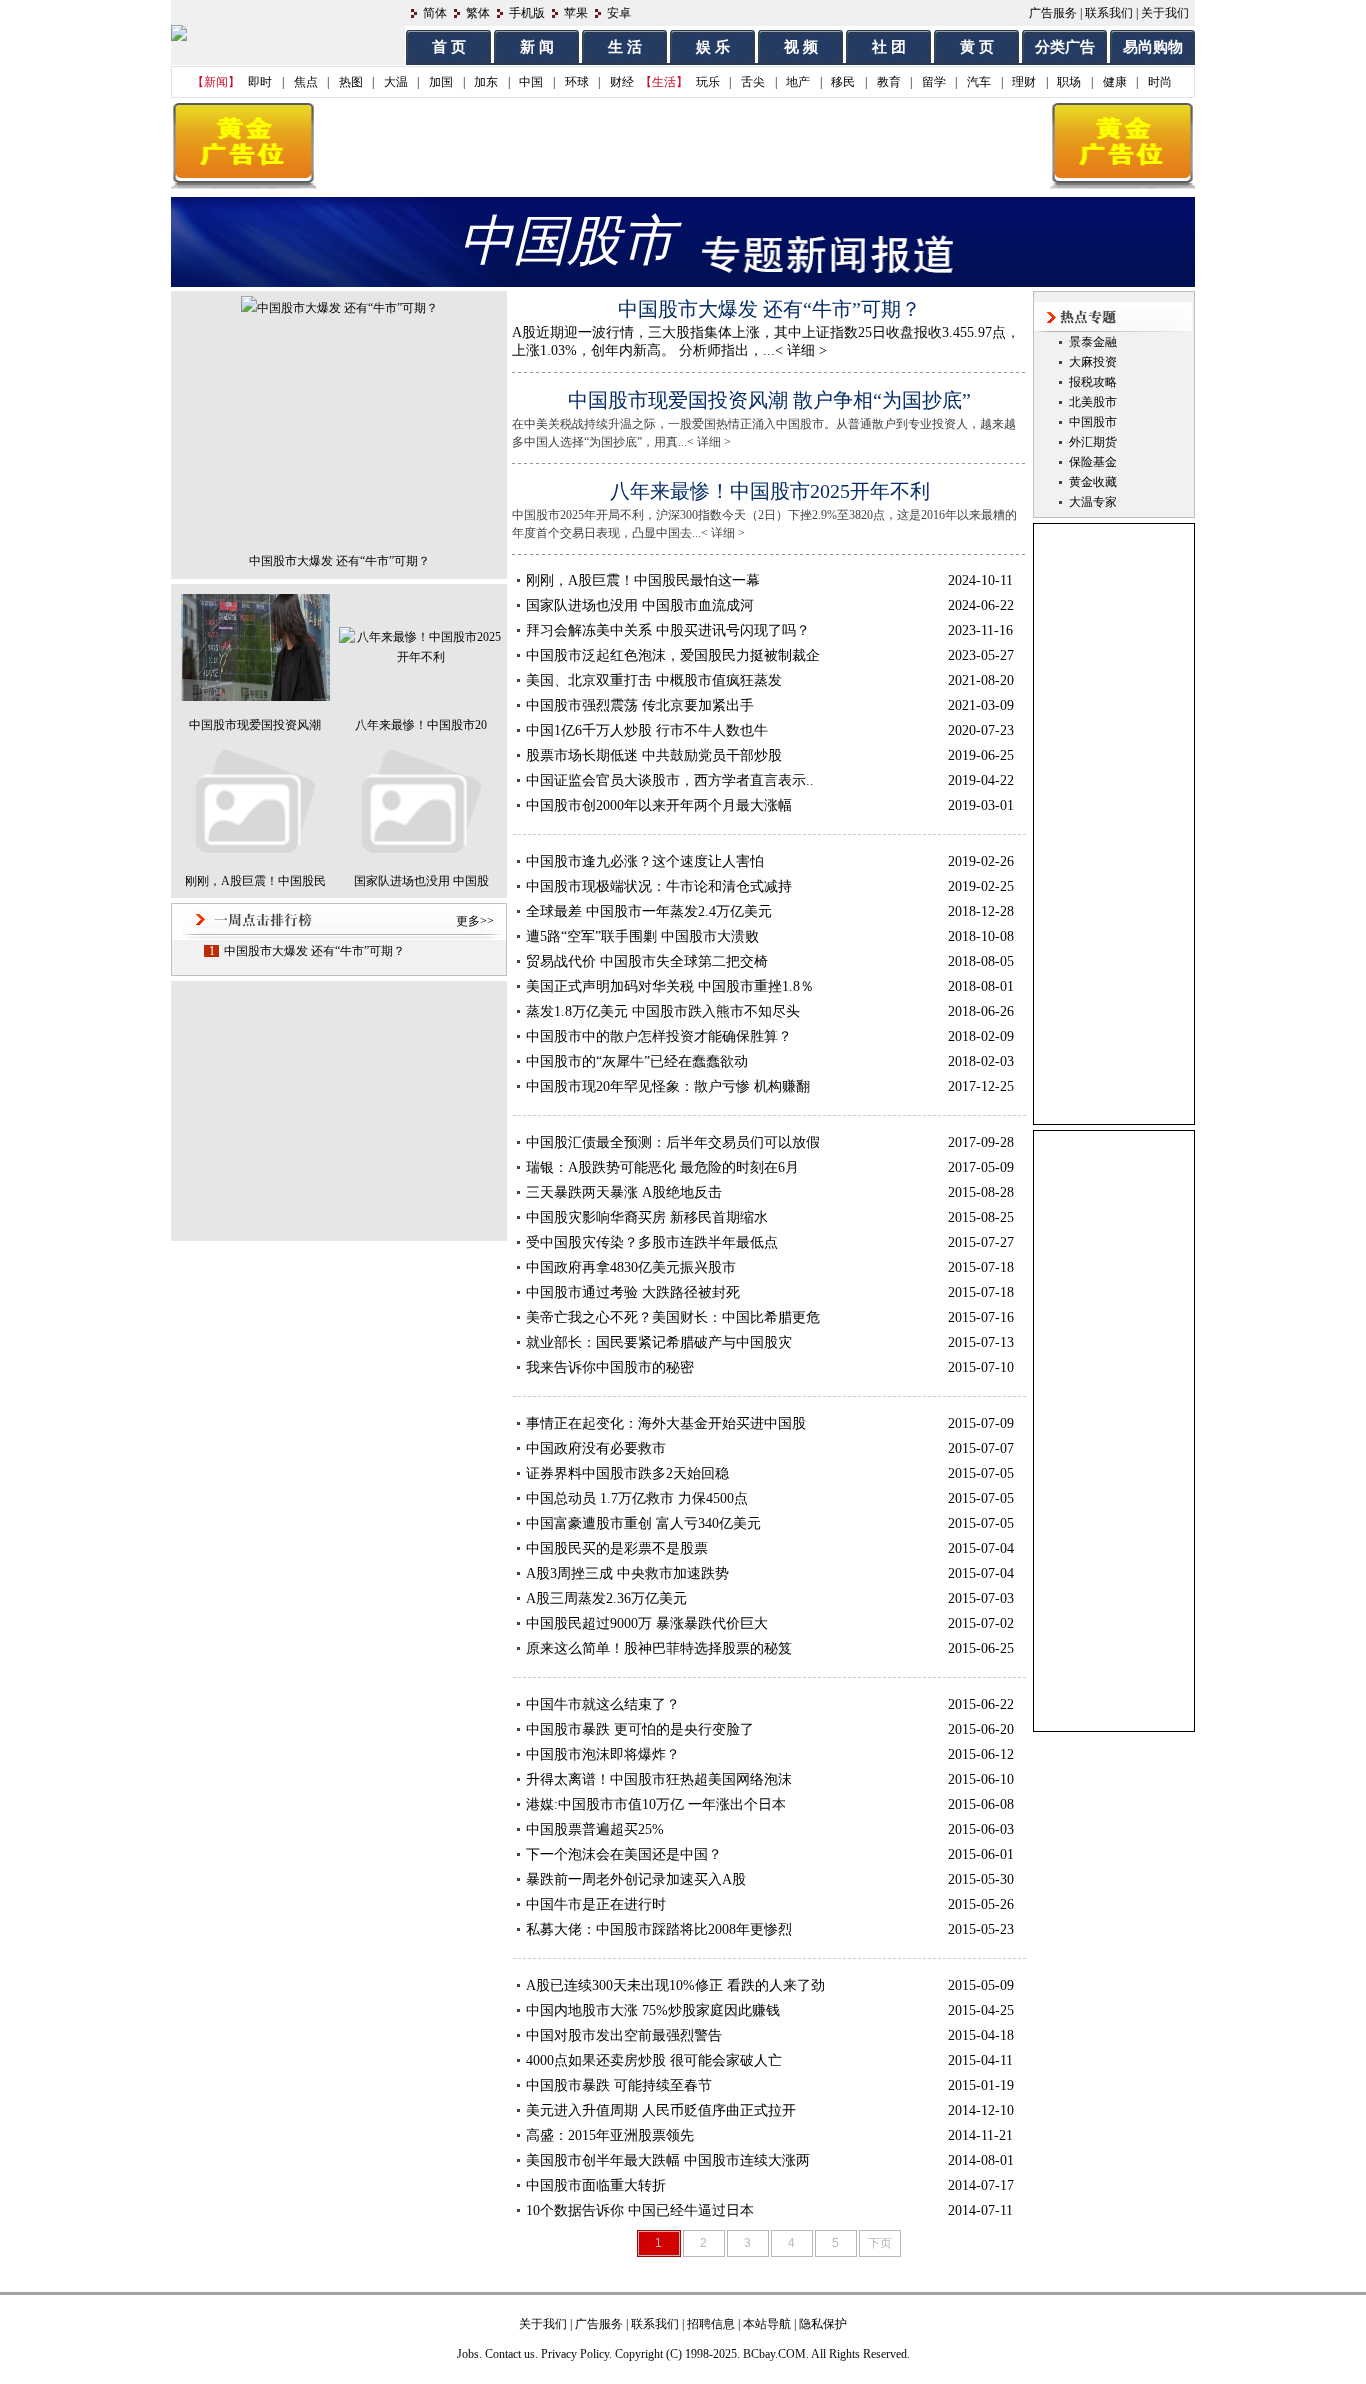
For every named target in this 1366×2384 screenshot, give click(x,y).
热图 (351, 82)
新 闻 (537, 47)
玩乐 (708, 82)
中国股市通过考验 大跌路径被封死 (633, 1292)
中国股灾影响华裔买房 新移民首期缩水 (647, 1217)
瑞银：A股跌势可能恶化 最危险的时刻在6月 (662, 1167)
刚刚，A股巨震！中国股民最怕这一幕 (643, 580)
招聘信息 (711, 2324)
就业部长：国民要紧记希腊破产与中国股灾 (659, 1342)
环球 (577, 82)
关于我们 (1165, 13)
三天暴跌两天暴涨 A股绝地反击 (624, 1192)
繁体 (478, 13)
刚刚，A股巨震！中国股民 (255, 881)
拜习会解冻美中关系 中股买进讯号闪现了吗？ (668, 630)
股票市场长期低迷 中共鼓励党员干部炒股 (654, 755)
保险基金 (1093, 462)
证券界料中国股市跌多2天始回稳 (627, 1473)
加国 (441, 82)
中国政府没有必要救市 (596, 1448)
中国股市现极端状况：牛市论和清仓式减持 (659, 886)
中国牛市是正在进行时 (596, 1904)
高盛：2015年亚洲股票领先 (610, 2135)
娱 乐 (713, 47)
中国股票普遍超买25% (595, 1829)
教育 (889, 82)
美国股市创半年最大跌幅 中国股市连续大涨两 (668, 2160)
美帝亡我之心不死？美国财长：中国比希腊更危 (673, 1317)
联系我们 (1109, 13)
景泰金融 (1093, 342)
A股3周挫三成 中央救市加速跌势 (627, 1573)
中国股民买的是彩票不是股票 (617, 1548)
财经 (622, 82)
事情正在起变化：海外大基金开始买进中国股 (666, 1423)
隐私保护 (823, 2324)
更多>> (475, 921)
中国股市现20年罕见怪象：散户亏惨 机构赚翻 (668, 1086)
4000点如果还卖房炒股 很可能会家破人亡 (654, 2060)
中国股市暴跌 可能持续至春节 (619, 2085)
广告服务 (1053, 13)
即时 (260, 82)
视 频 (801, 47)
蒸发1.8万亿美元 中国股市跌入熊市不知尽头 (663, 1011)
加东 (486, 82)
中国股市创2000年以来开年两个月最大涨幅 (659, 805)
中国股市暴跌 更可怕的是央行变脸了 (640, 1729)
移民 (843, 82)
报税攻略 (1093, 382)
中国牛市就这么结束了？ (603, 1704)
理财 (1024, 82)
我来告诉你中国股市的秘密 (610, 1367)
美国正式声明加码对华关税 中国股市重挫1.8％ (670, 986)
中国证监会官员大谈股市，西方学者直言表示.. (670, 780)
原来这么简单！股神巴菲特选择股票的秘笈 (659, 1648)
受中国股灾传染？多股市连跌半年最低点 (652, 1242)
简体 (435, 13)
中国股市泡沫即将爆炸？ (603, 1754)
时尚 (1160, 82)
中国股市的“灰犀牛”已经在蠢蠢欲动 (637, 1061)
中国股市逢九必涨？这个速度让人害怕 (645, 861)
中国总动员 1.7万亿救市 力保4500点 (637, 1498)
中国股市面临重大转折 (596, 2185)
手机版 (527, 13)
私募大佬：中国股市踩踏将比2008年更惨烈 (659, 1929)
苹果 (576, 13)
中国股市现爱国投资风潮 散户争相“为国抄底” (769, 400)
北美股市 (1093, 402)
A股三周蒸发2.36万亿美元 (606, 1598)
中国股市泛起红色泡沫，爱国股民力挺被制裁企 (673, 655)
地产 (798, 82)
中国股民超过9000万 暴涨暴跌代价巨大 (647, 1623)
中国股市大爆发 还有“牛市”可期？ (339, 561)
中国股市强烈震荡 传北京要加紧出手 (640, 705)
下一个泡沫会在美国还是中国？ (624, 1854)
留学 (934, 82)
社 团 (889, 47)
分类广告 (1065, 47)
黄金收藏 (1093, 482)
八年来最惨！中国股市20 (421, 725)
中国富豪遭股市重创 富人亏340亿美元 (643, 1523)
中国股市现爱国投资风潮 (255, 725)
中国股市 (1093, 422)
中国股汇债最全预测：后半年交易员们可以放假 (673, 1142)
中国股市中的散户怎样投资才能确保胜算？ (659, 1036)
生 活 (625, 47)
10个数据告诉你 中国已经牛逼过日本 (640, 2210)
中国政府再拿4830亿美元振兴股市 (631, 1267)
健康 (1115, 82)
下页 (880, 2243)
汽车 (979, 82)
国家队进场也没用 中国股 (421, 881)
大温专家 (1093, 502)
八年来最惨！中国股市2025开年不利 (770, 491)
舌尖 (753, 82)
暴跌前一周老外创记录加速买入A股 (636, 1879)
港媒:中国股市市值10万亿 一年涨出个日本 (656, 1804)
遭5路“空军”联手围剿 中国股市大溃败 (642, 936)
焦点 (306, 82)
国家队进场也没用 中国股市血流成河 (640, 605)
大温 (396, 82)
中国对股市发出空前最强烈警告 (624, 2035)
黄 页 (977, 47)
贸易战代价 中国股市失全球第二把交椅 (647, 961)
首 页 (449, 47)
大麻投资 (1093, 362)
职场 (1069, 82)
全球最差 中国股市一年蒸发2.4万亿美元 (649, 911)
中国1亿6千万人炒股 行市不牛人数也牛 (647, 730)
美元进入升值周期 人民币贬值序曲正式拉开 (661, 2110)
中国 (531, 82)
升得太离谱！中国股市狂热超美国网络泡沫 (659, 1779)
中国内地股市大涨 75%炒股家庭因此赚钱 (653, 2010)
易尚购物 (1153, 47)
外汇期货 (1093, 442)
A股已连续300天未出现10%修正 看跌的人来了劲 (675, 1985)
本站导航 (767, 2324)
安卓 (619, 13)
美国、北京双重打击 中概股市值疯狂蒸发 (654, 680)
